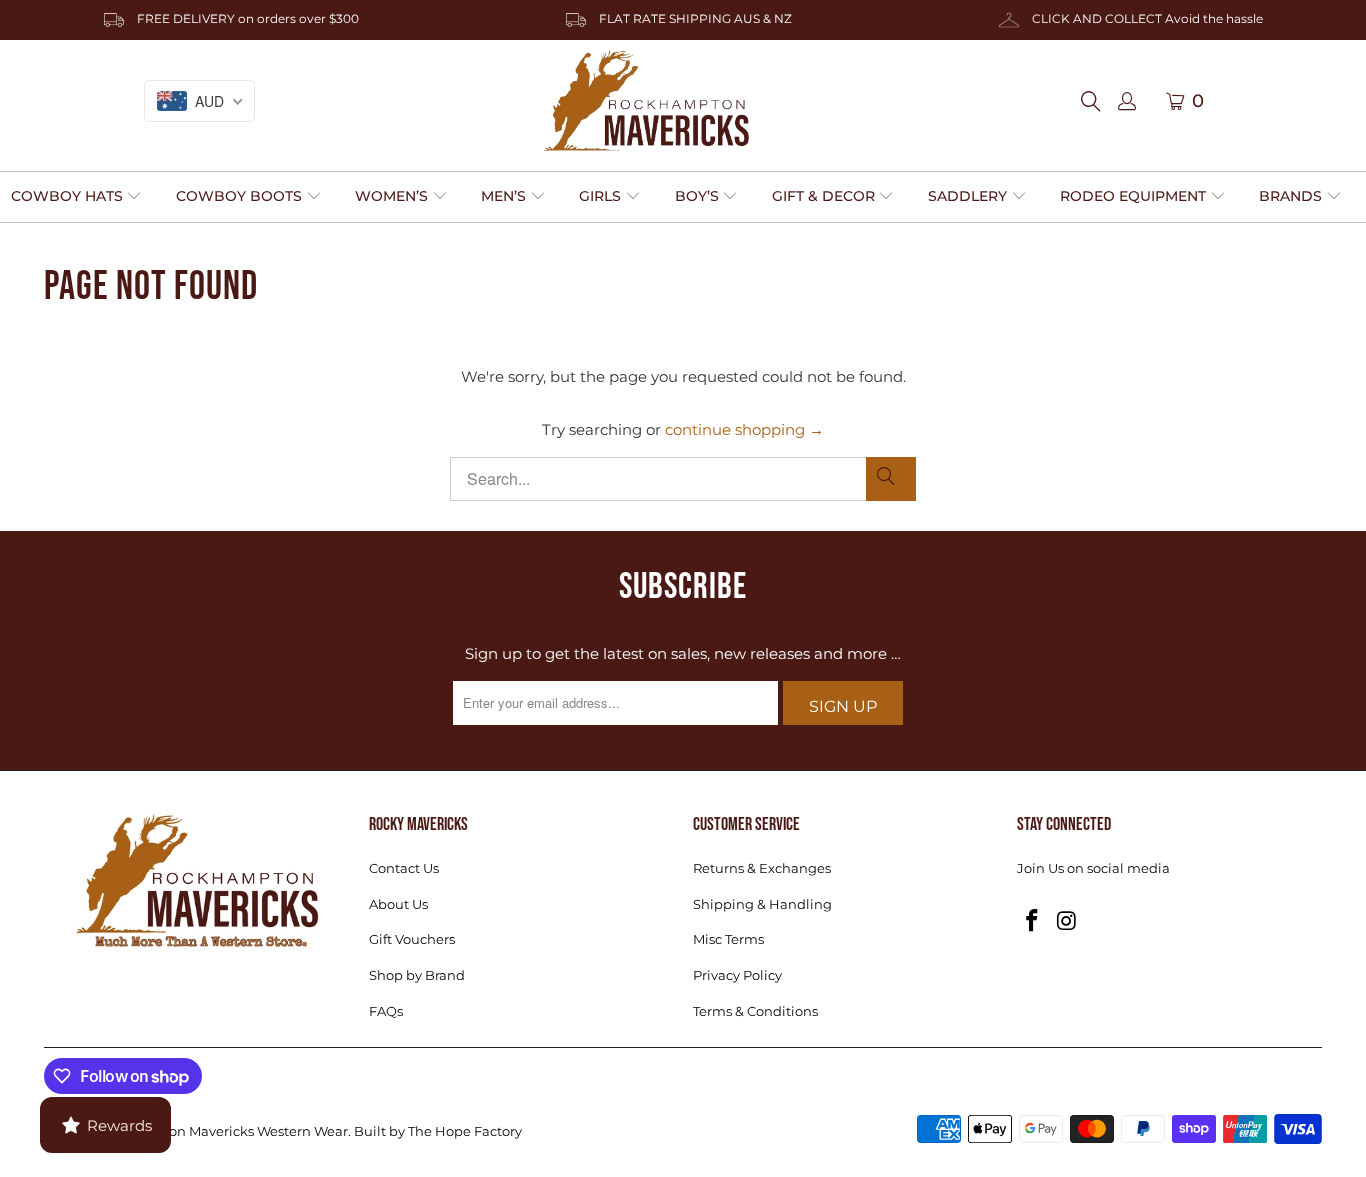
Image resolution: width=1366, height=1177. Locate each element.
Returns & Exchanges (762, 868)
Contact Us (404, 868)
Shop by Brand (417, 975)
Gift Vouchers (412, 939)
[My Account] (1127, 102)
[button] (77, 197)
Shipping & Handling (762, 904)
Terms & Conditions (755, 1011)
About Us (398, 904)
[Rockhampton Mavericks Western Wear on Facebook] (1032, 922)
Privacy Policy (737, 975)
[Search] (1096, 101)
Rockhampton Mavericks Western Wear (220, 1131)
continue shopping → (744, 429)
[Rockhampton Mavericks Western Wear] (646, 101)
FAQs (386, 1011)
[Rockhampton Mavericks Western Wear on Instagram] (1067, 922)
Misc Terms (728, 939)
